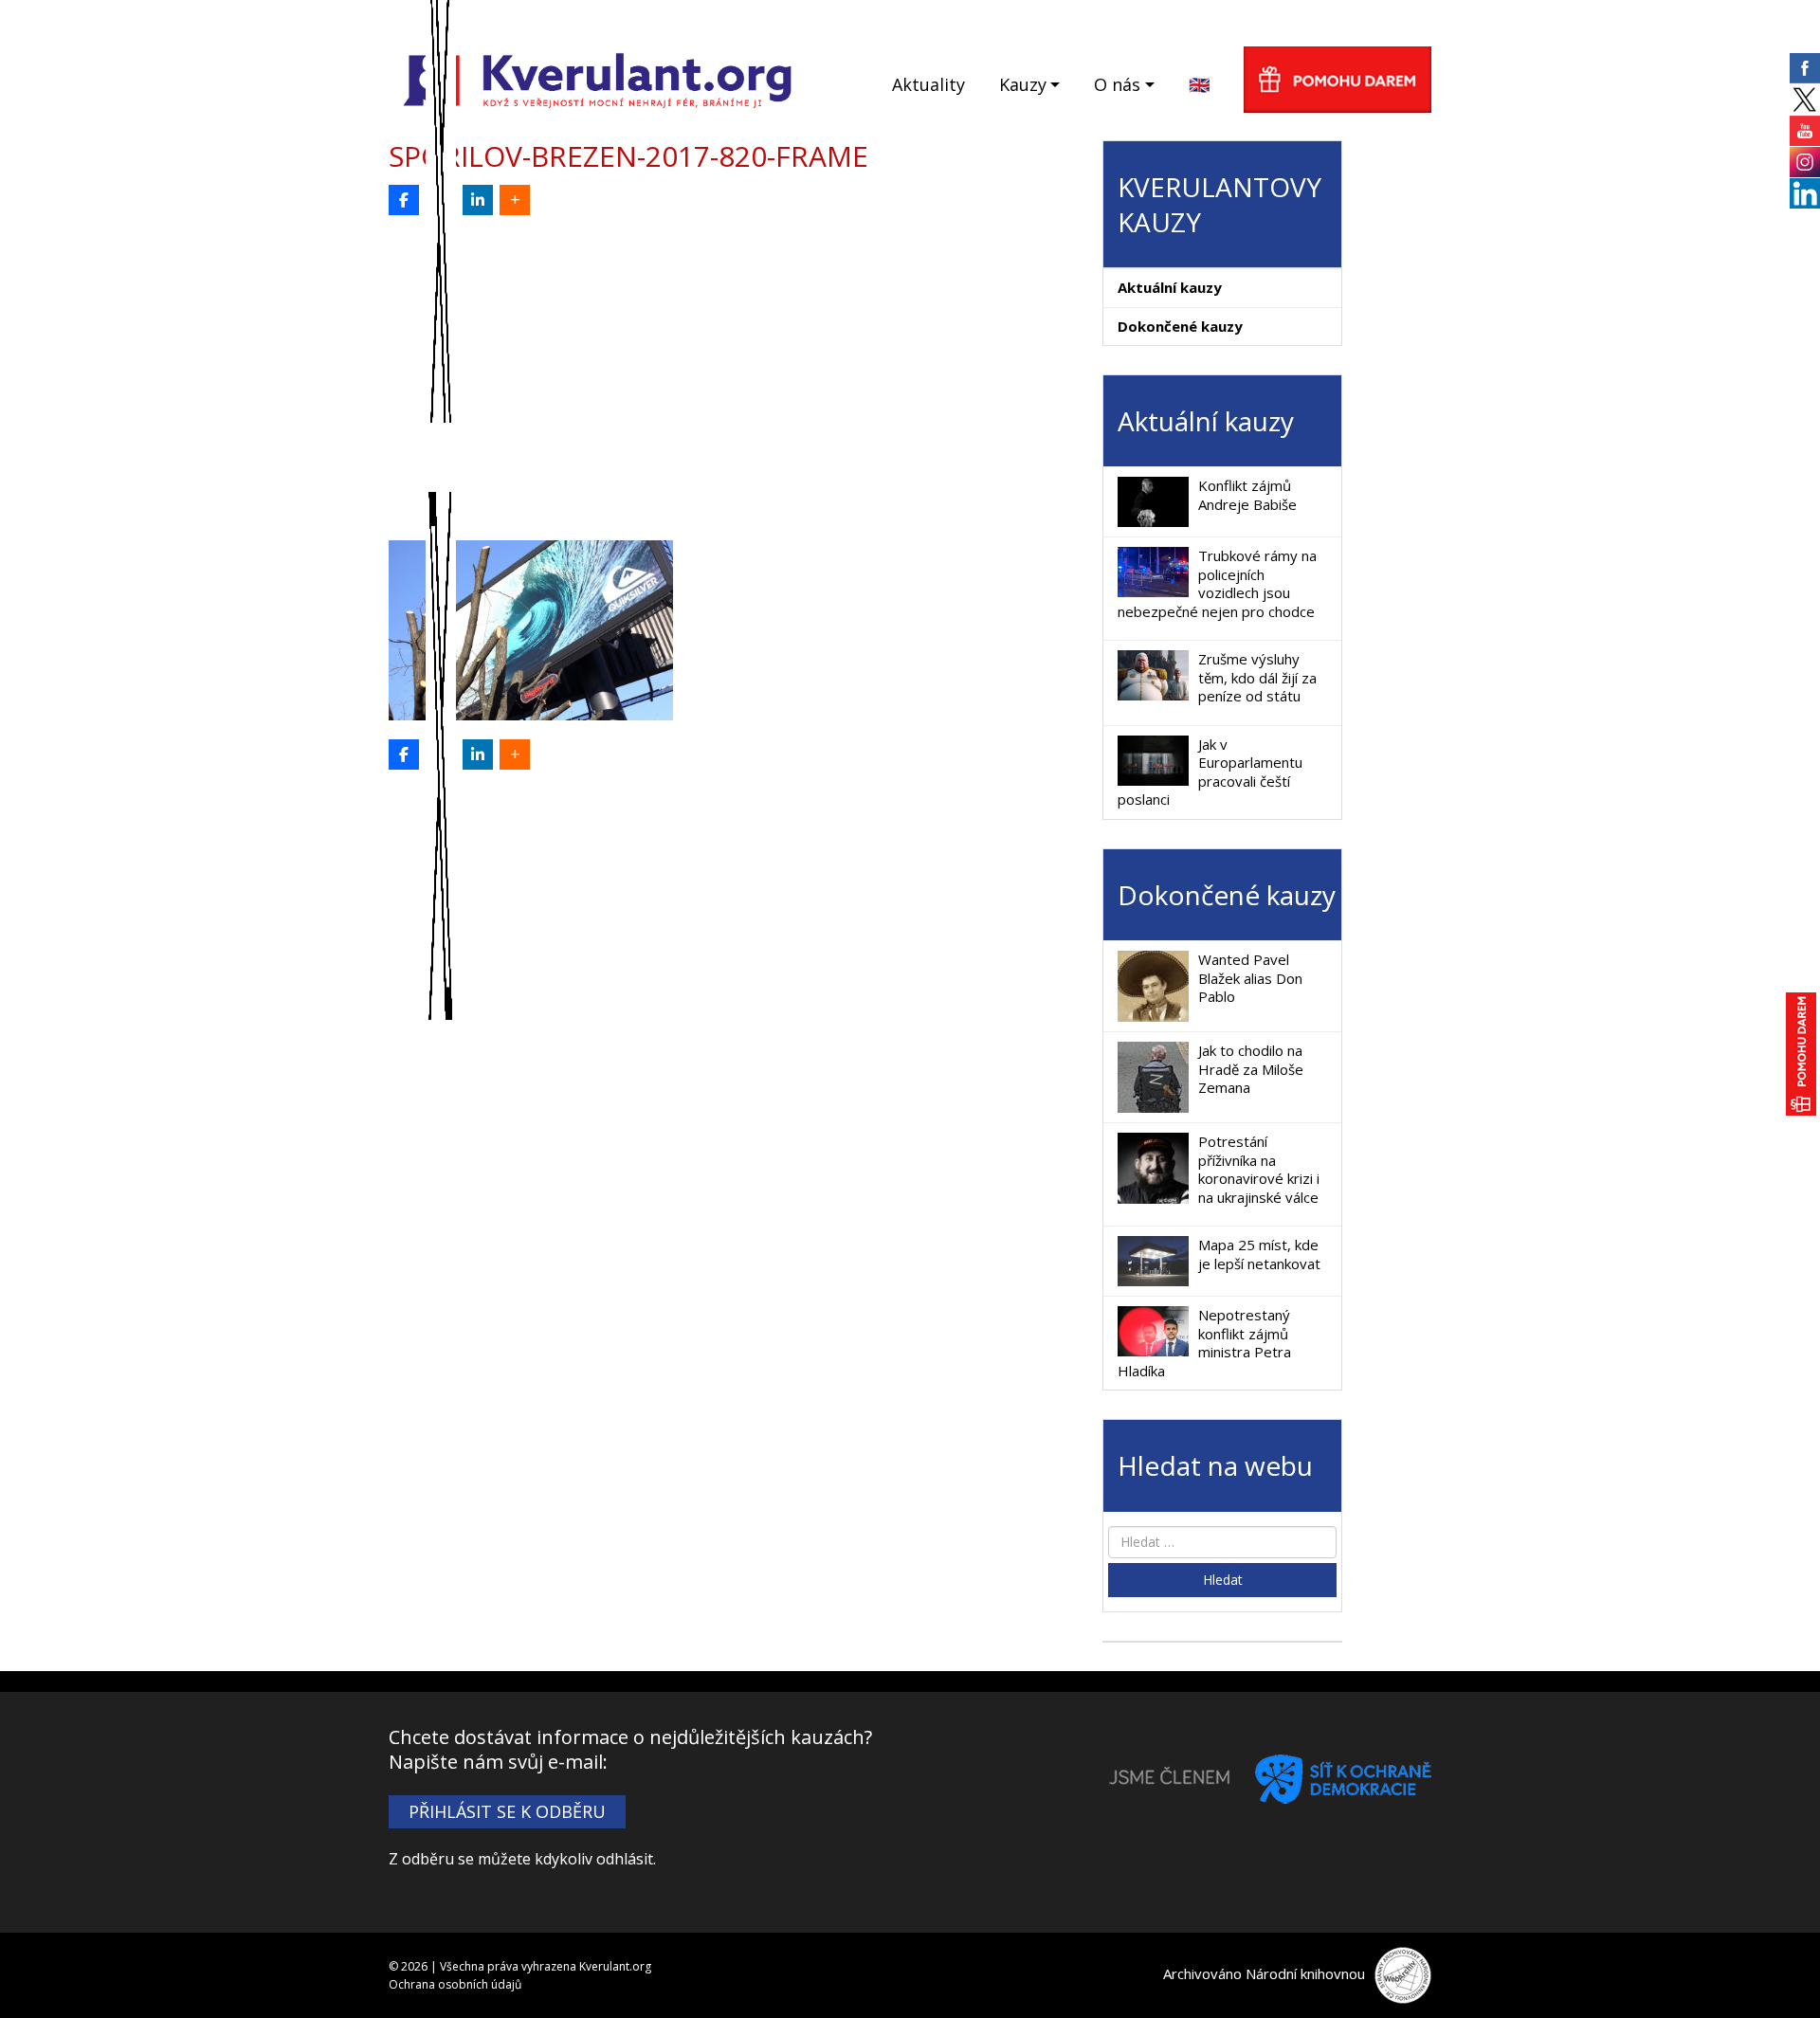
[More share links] (515, 200)
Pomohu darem (1338, 80)
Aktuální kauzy (1170, 287)
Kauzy (1023, 84)
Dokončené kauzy (1180, 326)
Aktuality (928, 84)
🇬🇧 (1199, 84)
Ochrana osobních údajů (455, 1984)
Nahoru (1774, 1972)
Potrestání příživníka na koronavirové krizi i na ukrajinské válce (1259, 1169)
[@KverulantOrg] (441, 200)
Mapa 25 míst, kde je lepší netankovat (1259, 1254)
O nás (1117, 84)
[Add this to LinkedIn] (478, 200)
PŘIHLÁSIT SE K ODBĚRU (507, 1811)
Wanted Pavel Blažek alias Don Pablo (1250, 978)
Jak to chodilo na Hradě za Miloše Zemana (1251, 1069)
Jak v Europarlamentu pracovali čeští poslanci (1210, 772)
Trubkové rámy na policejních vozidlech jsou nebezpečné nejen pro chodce (1217, 583)
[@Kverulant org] (404, 200)
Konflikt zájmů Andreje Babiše (1247, 495)
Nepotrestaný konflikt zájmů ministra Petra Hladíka (1204, 1343)
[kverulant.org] (598, 78)
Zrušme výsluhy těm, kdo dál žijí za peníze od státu (1257, 677)
